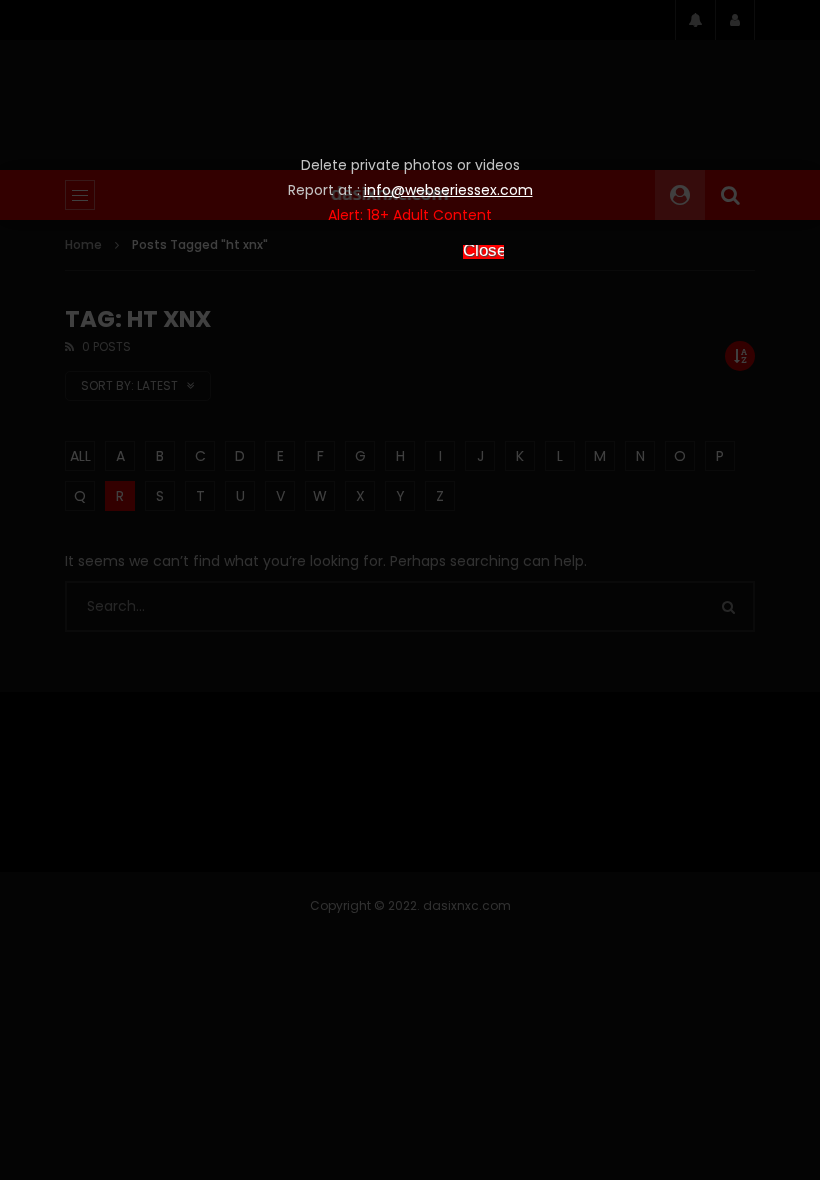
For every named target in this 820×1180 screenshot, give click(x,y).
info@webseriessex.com (448, 190)
